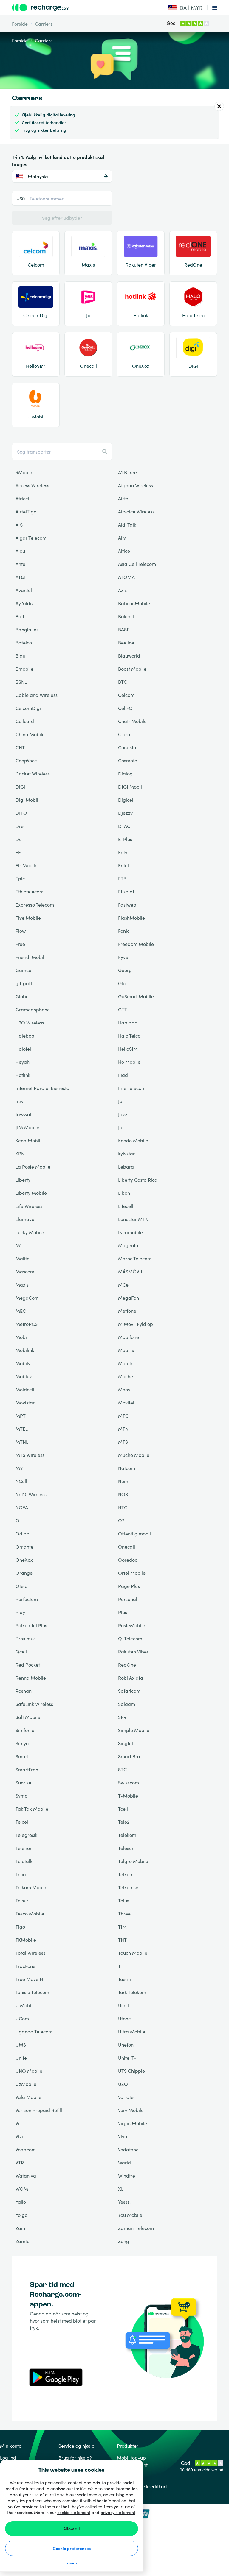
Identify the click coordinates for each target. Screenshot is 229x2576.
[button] (185, 8)
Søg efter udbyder (62, 218)
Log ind (8, 2457)
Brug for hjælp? (75, 2457)
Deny (72, 2564)
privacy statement (118, 2512)
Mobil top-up (131, 2457)
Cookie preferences (72, 2548)
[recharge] (79, 8)
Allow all (72, 2529)
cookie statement (74, 2512)
